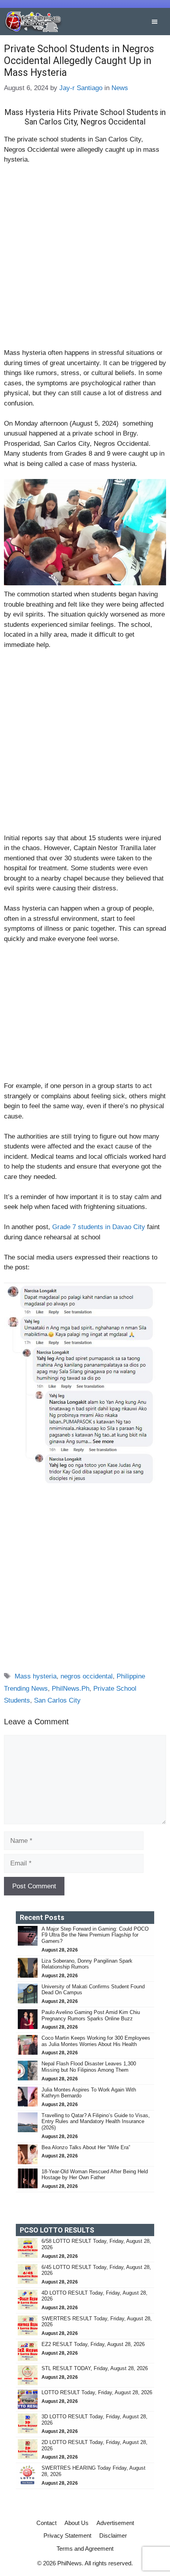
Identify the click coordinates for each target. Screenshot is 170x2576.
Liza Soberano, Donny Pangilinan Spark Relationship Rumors (87, 1964)
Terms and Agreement (85, 2549)
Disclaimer (113, 2535)
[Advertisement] (85, 260)
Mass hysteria (36, 1676)
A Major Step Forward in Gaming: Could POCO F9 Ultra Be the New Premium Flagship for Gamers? (95, 1935)
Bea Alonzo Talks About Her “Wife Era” (86, 2147)
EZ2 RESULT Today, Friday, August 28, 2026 (93, 2344)
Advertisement (115, 2523)
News (120, 88)
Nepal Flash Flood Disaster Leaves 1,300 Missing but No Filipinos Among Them (89, 2067)
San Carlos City (57, 1700)
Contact (46, 2523)
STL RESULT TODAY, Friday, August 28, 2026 (95, 2368)
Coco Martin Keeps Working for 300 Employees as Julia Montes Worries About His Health (96, 2041)
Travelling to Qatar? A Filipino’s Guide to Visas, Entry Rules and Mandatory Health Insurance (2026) (96, 2122)
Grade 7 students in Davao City (99, 1227)
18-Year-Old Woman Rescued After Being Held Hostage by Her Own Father (95, 2175)
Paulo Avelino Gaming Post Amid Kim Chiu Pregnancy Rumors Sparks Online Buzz (91, 2015)
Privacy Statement (67, 2535)
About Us (76, 2523)
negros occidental (87, 1676)
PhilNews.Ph (71, 1689)
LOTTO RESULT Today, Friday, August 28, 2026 (97, 2392)
